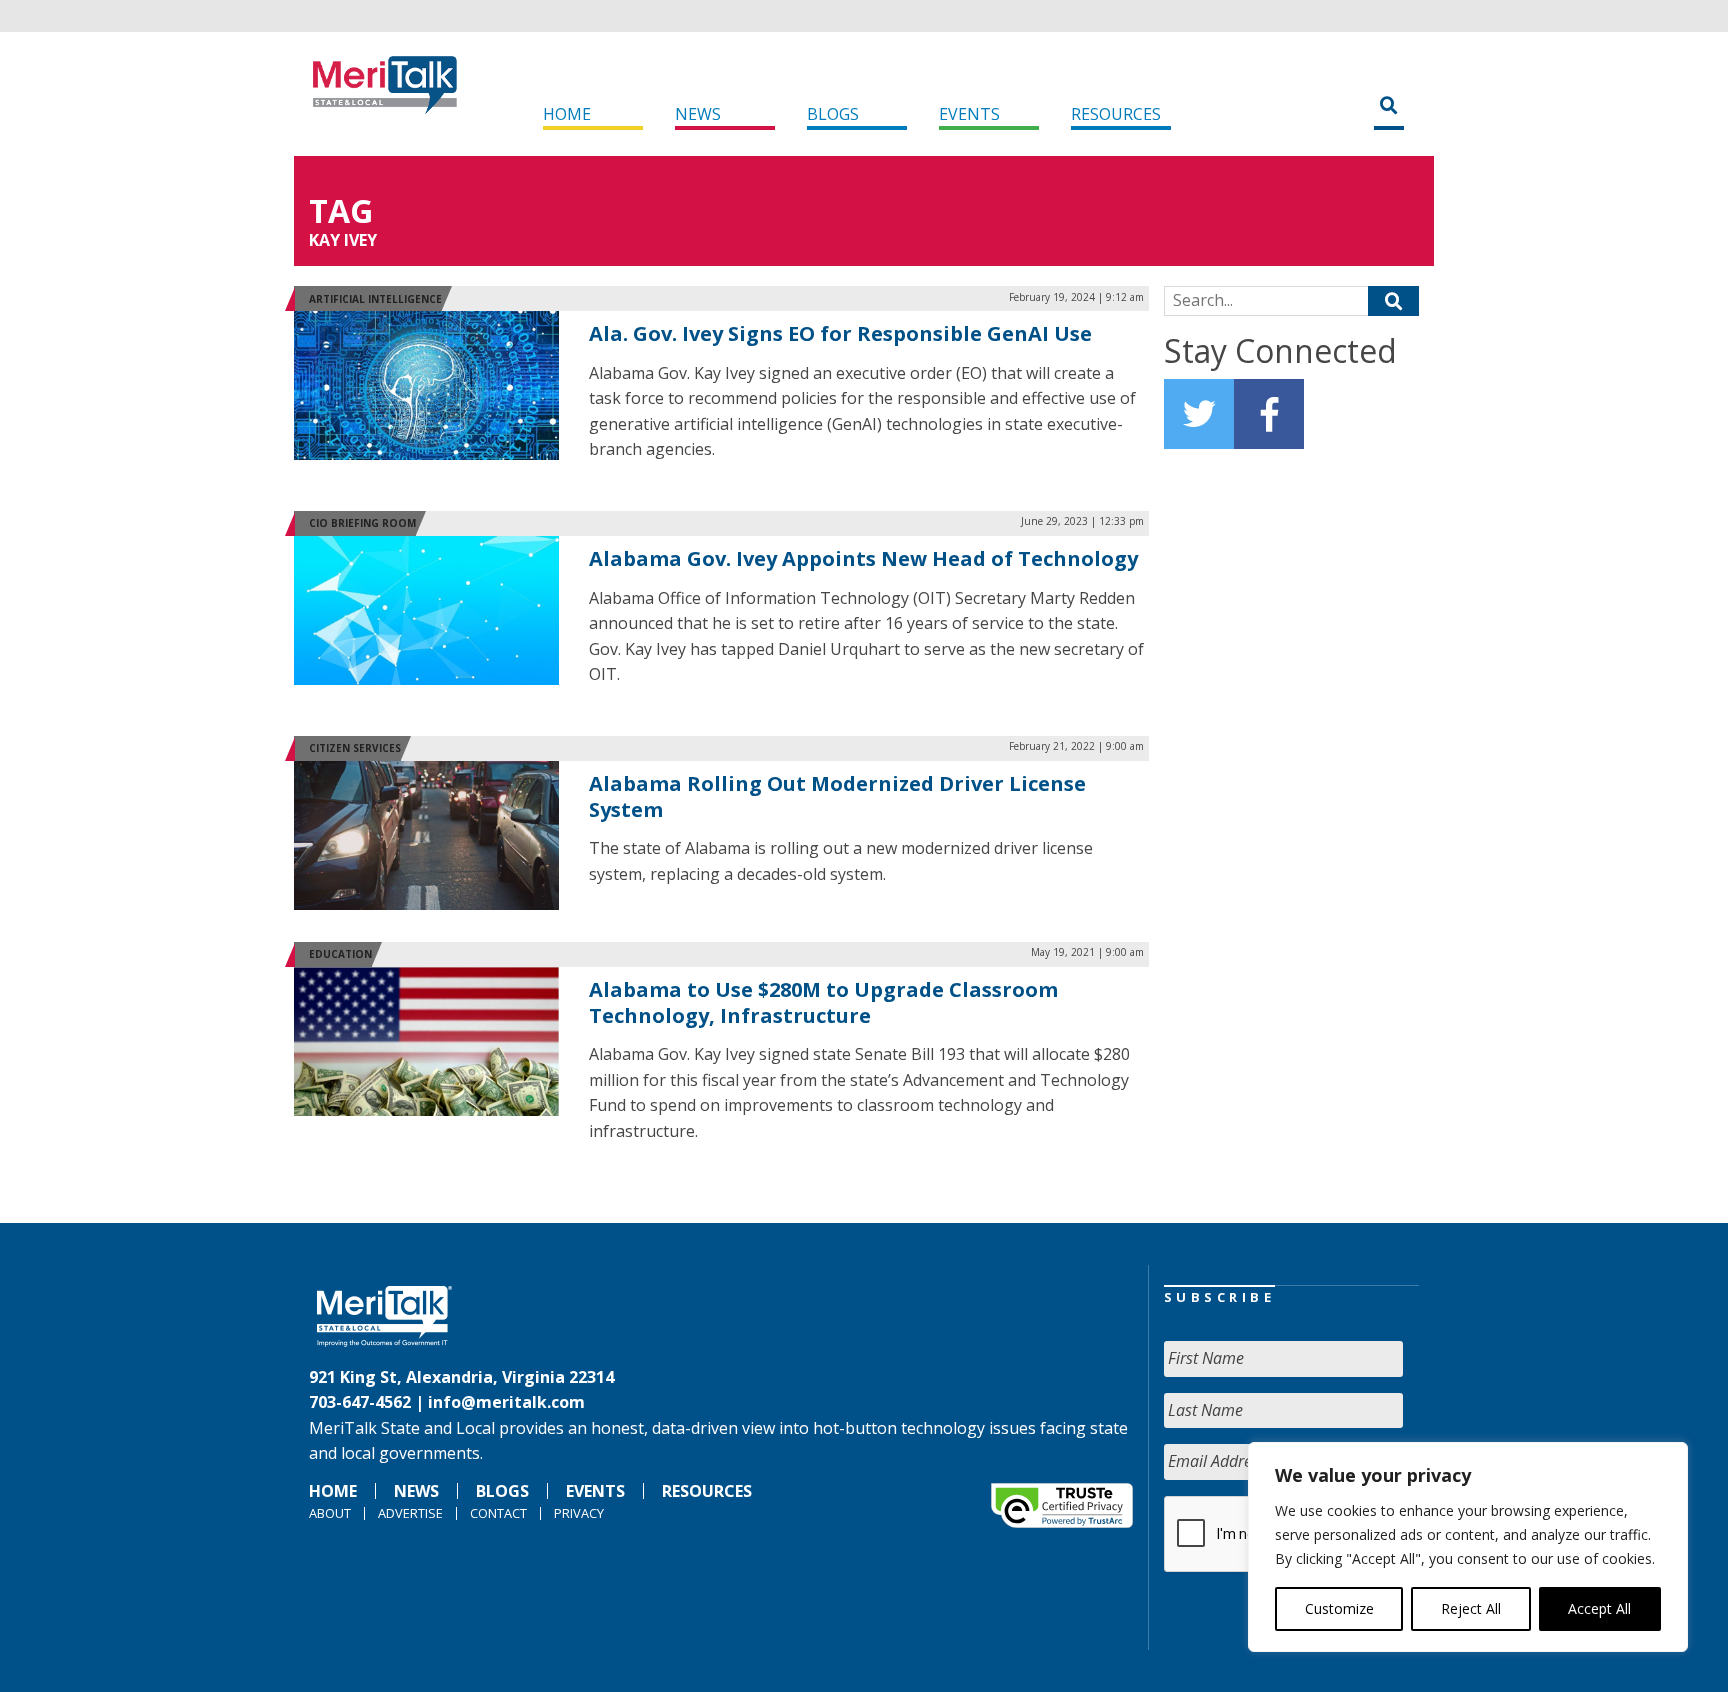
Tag (341, 210)
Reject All (1471, 1608)
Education (340, 954)
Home (567, 114)
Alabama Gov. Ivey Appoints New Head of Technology (863, 558)
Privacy (579, 1513)
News (698, 114)
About (330, 1513)
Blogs (833, 114)
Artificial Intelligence (375, 299)
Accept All (1599, 1608)
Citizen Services (355, 748)
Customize (1339, 1608)
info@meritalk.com (506, 1402)
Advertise (410, 1513)
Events (969, 114)
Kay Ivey (343, 240)
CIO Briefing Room (362, 523)
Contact (498, 1513)
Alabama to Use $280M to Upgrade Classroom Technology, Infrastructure (823, 1002)
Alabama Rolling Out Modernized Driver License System (837, 796)
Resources (1116, 114)
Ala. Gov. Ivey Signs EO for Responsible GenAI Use (840, 333)
